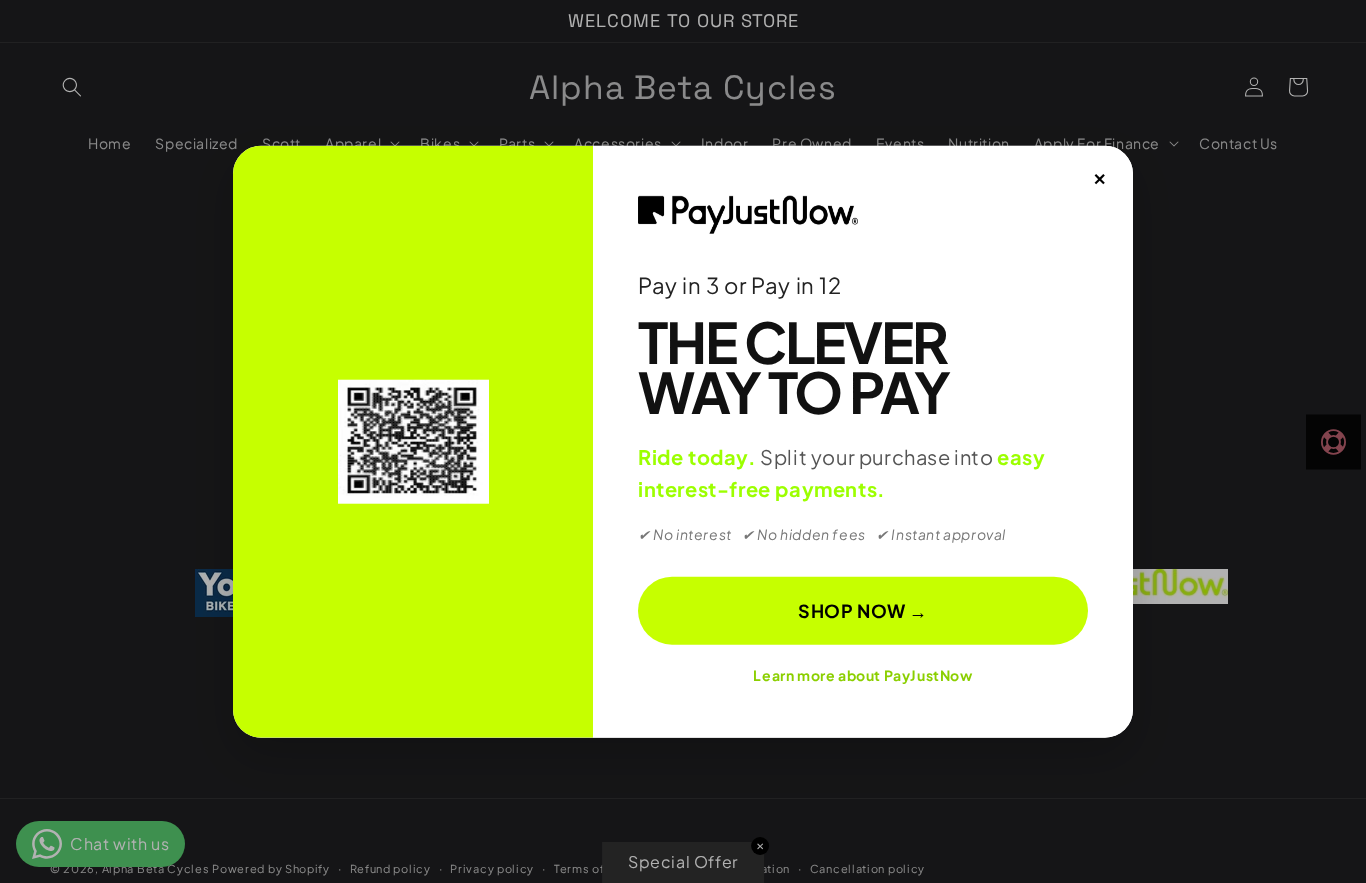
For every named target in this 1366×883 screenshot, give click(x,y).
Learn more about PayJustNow (862, 675)
